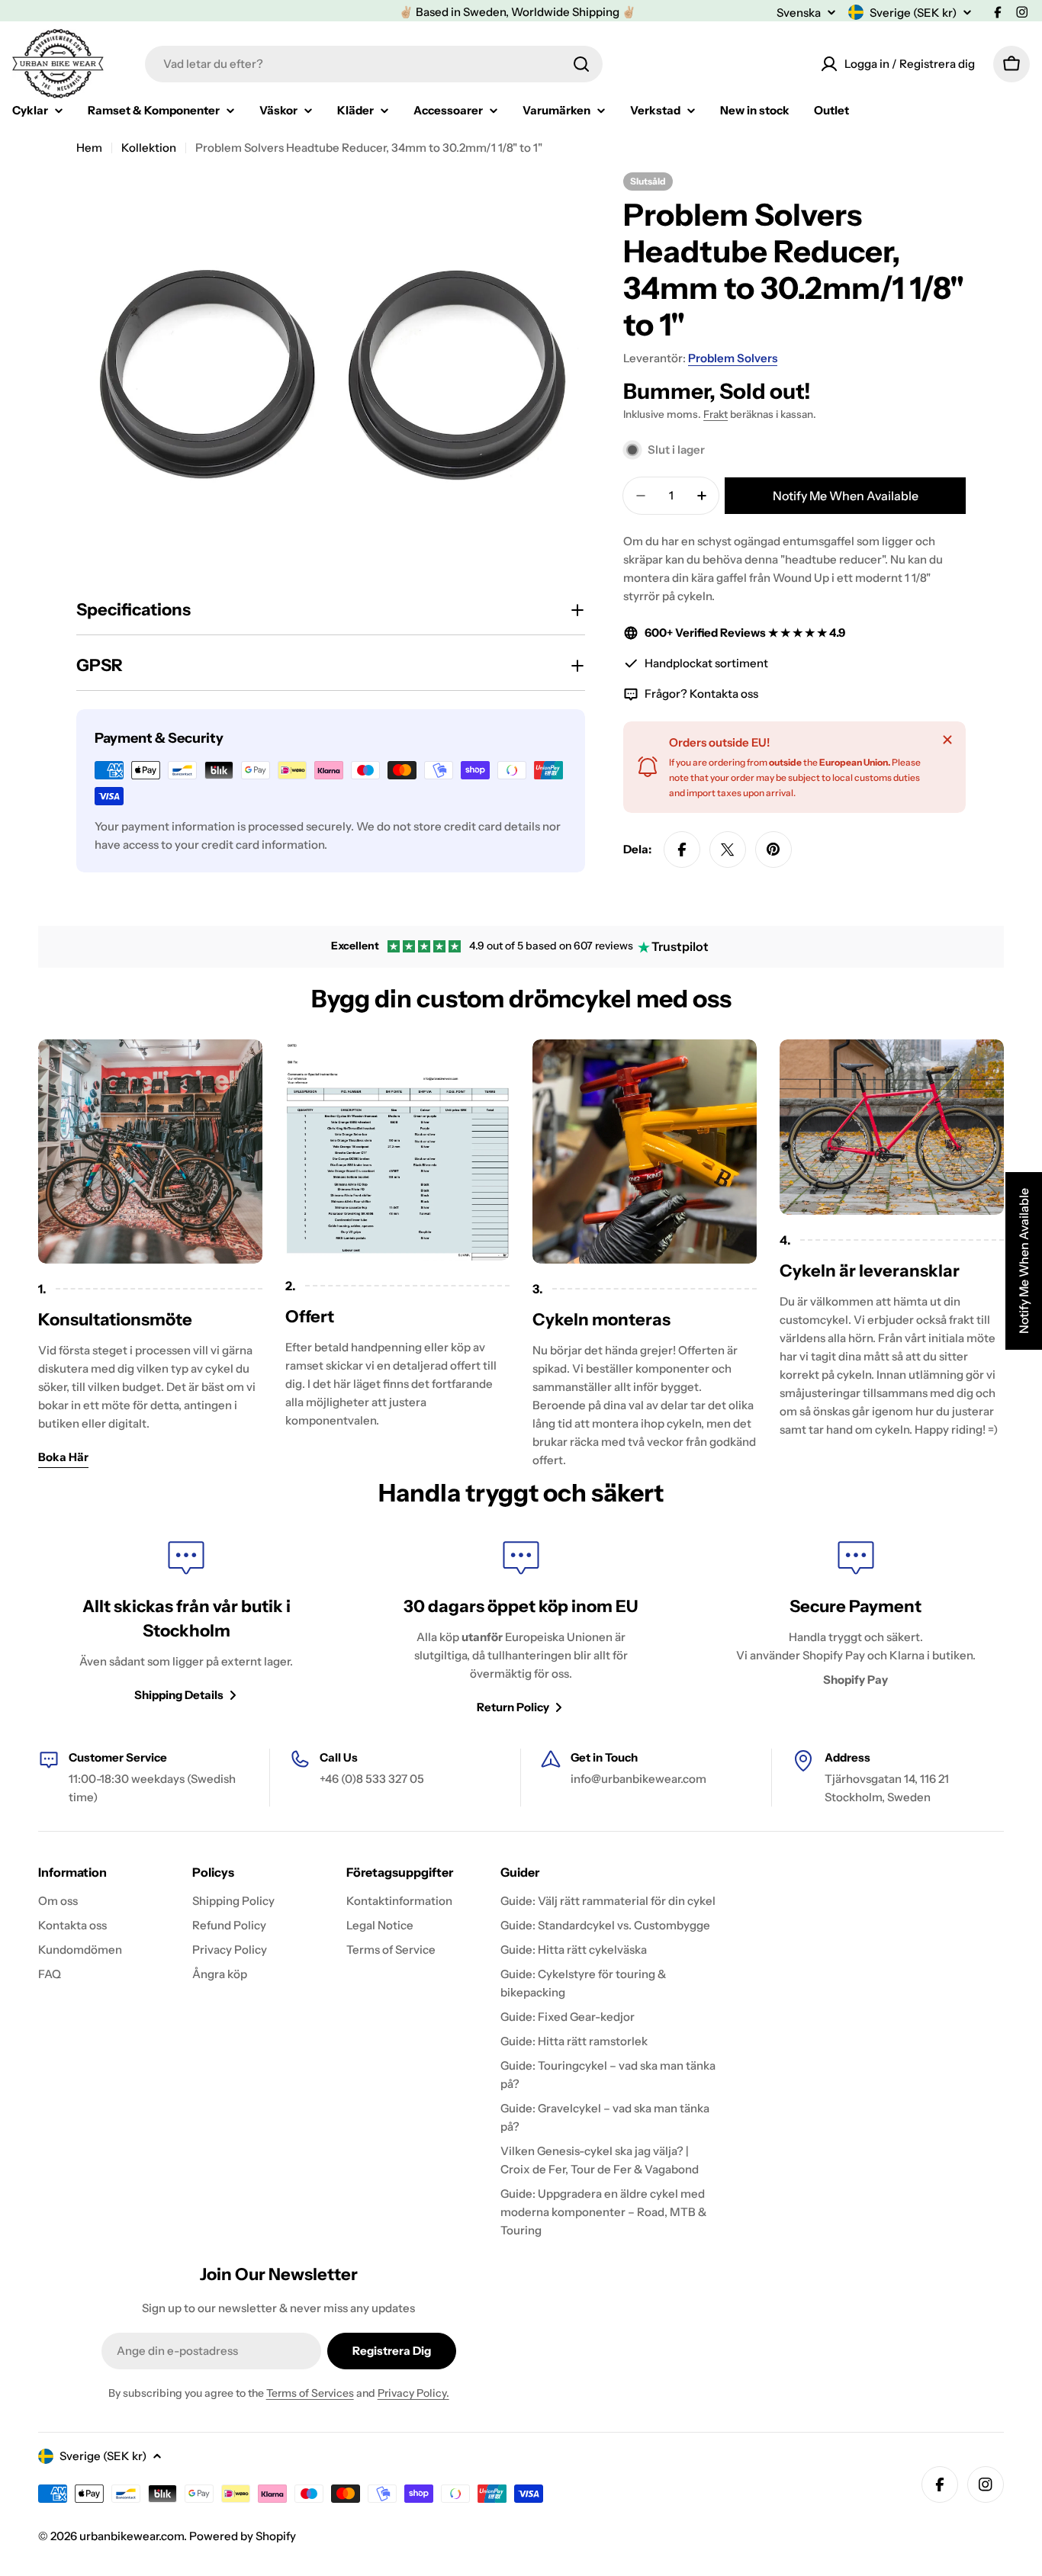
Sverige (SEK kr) (913, 13)
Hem (89, 148)
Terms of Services (310, 2393)
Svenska (799, 13)
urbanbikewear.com (132, 2536)
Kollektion (149, 148)
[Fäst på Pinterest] (773, 850)
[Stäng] (947, 740)
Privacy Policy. (413, 2393)
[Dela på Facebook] (682, 850)
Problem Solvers (733, 358)
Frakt (716, 414)
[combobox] (374, 64)
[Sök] (581, 64)
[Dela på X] (728, 850)
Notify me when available (846, 496)
